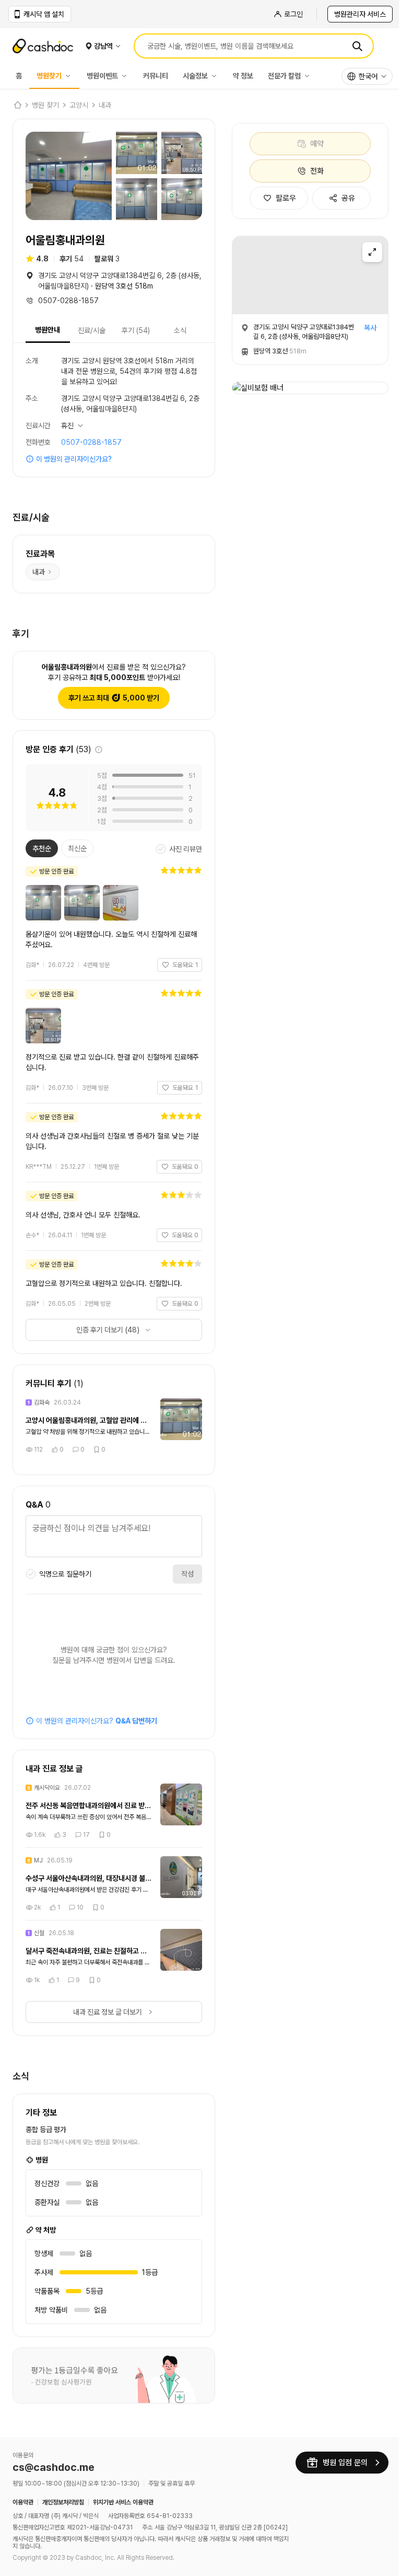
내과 (105, 105)
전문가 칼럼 (284, 76)
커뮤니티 (156, 76)
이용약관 (23, 2496)
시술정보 (195, 76)
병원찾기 (49, 76)
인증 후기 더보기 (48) (104, 1326)
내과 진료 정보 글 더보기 (104, 2008)
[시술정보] (217, 76)
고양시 (79, 105)
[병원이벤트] (127, 76)
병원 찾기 (45, 105)
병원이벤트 (102, 76)
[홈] (17, 105)
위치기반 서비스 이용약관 (123, 2496)
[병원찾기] (70, 76)
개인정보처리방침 (63, 2496)
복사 (370, 328)
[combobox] (367, 76)
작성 (180, 1570)
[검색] (357, 46)
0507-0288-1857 (91, 439)
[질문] (110, 1534)
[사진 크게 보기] (69, 176)
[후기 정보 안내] (99, 746)
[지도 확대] (372, 252)
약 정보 (243, 76)
